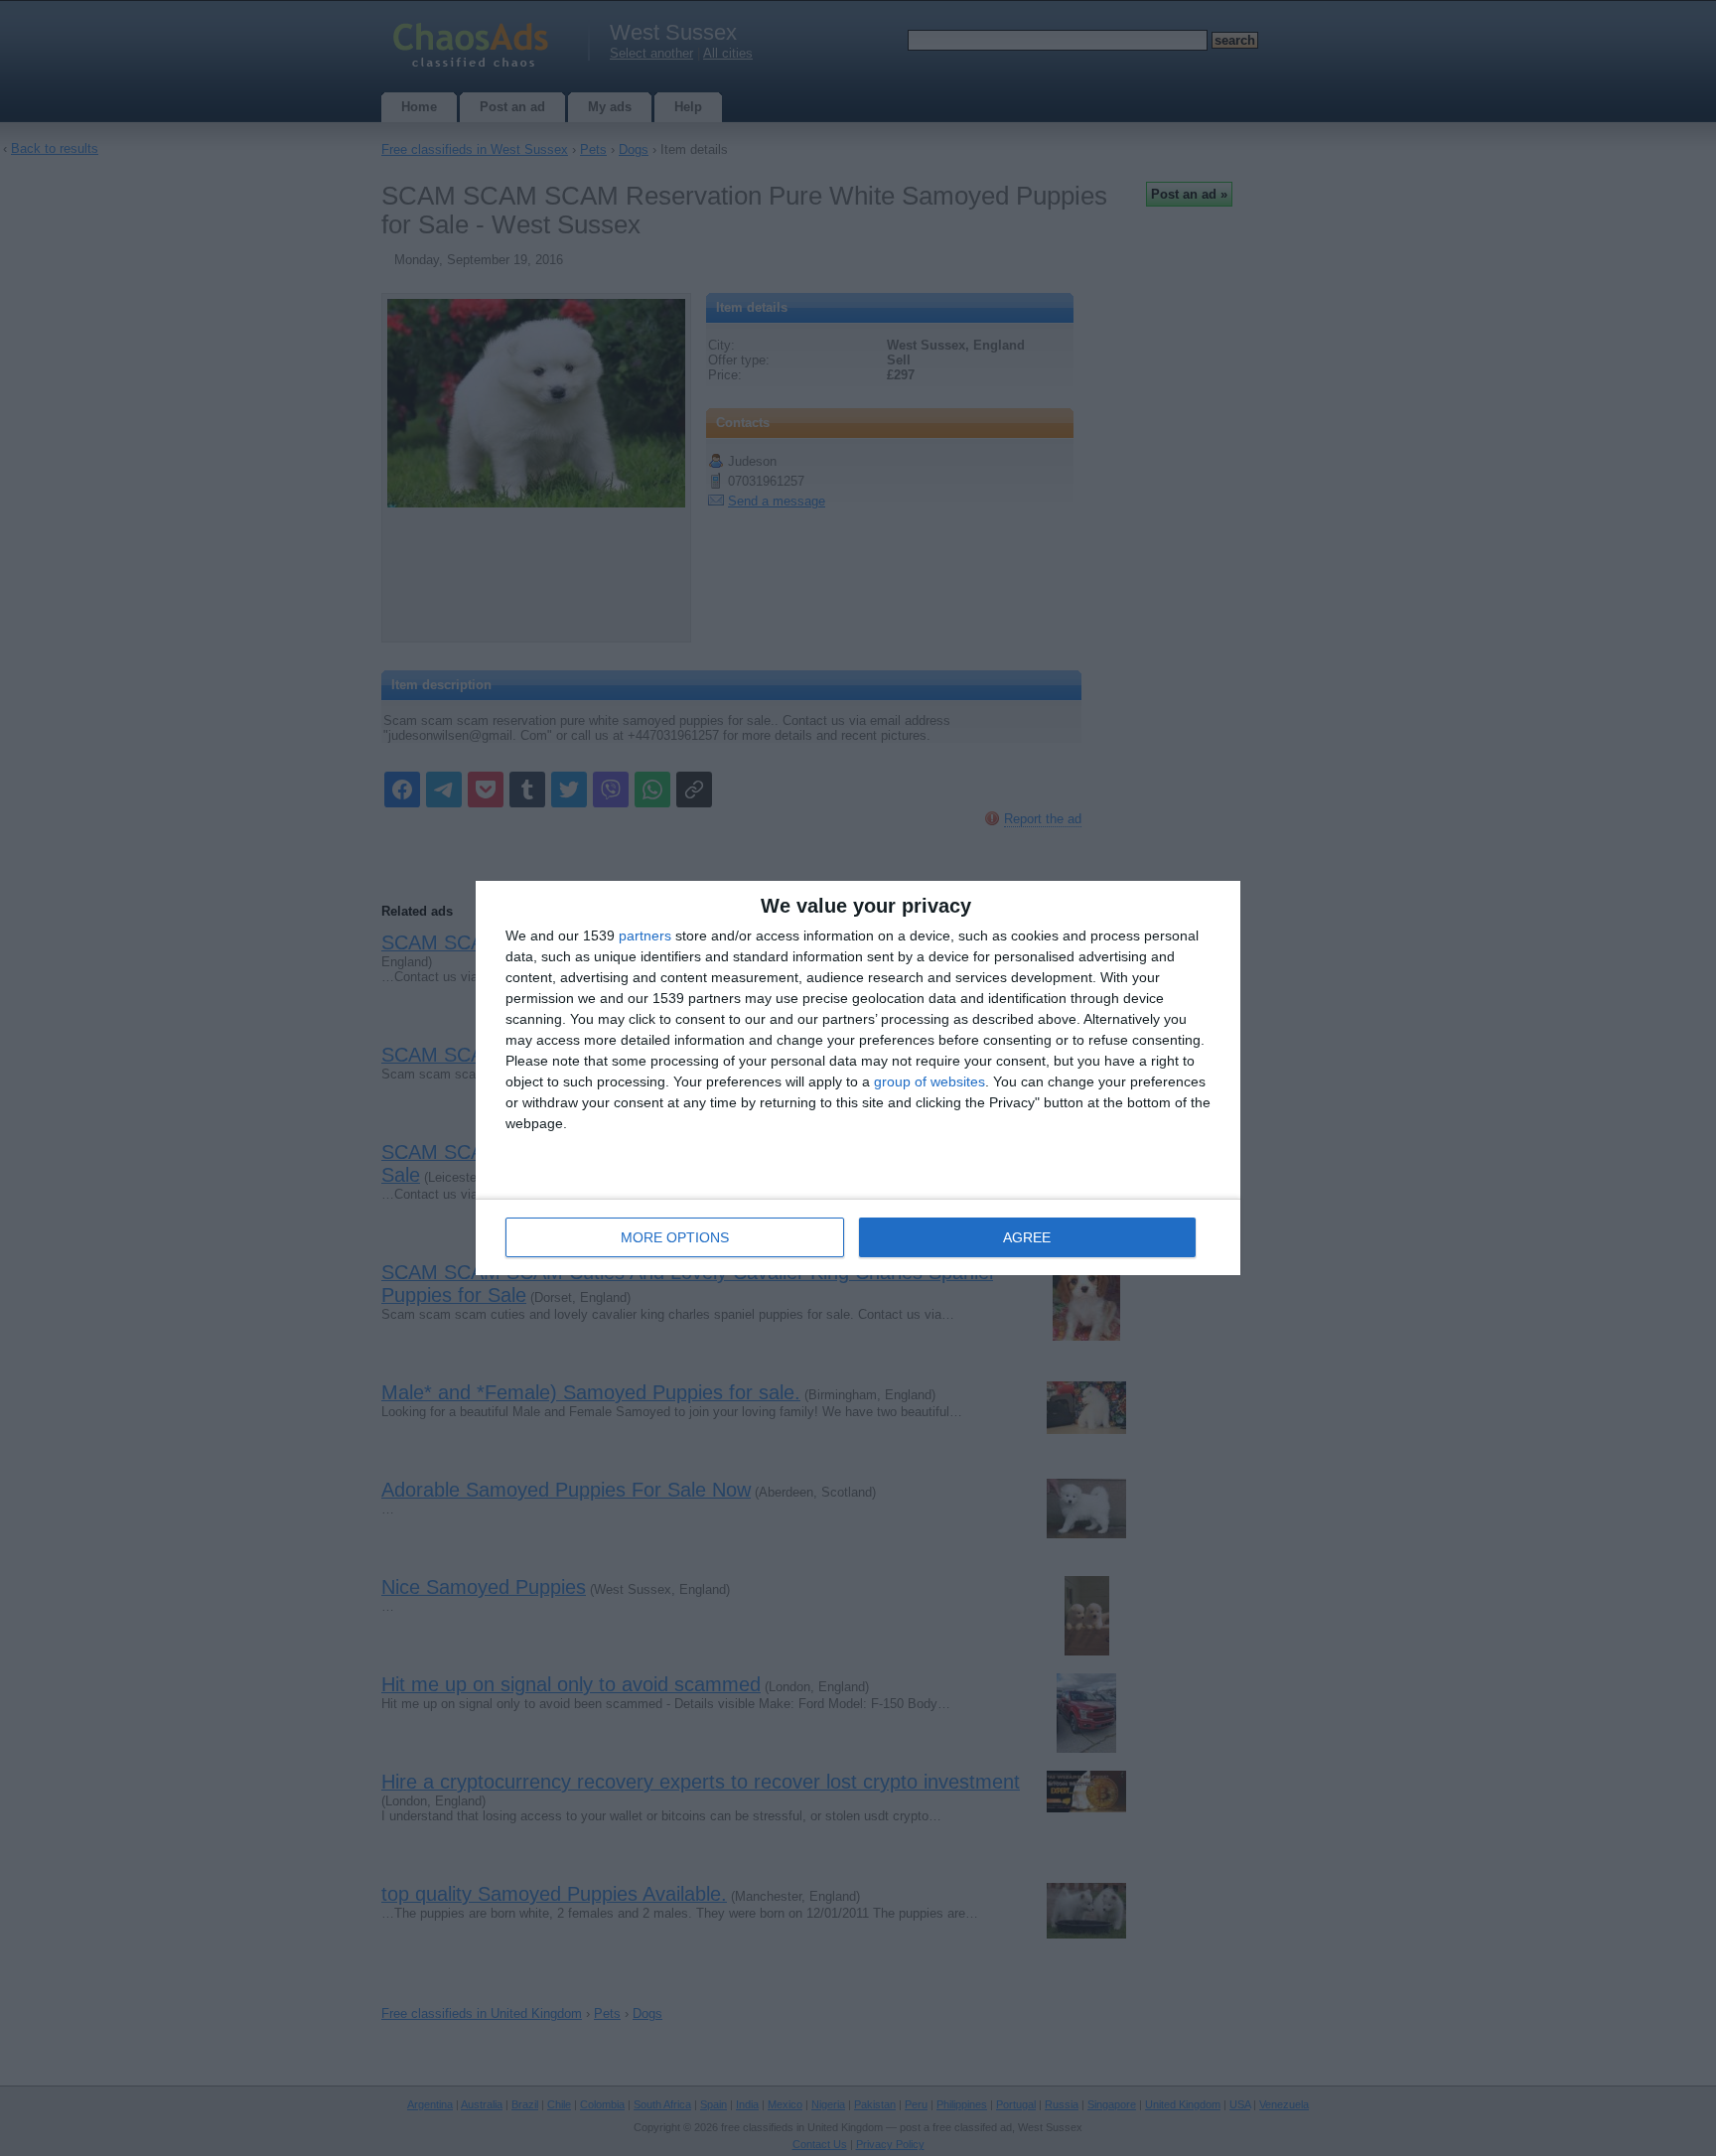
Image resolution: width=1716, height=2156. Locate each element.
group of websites (929, 1081)
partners (645, 935)
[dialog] (858, 1078)
